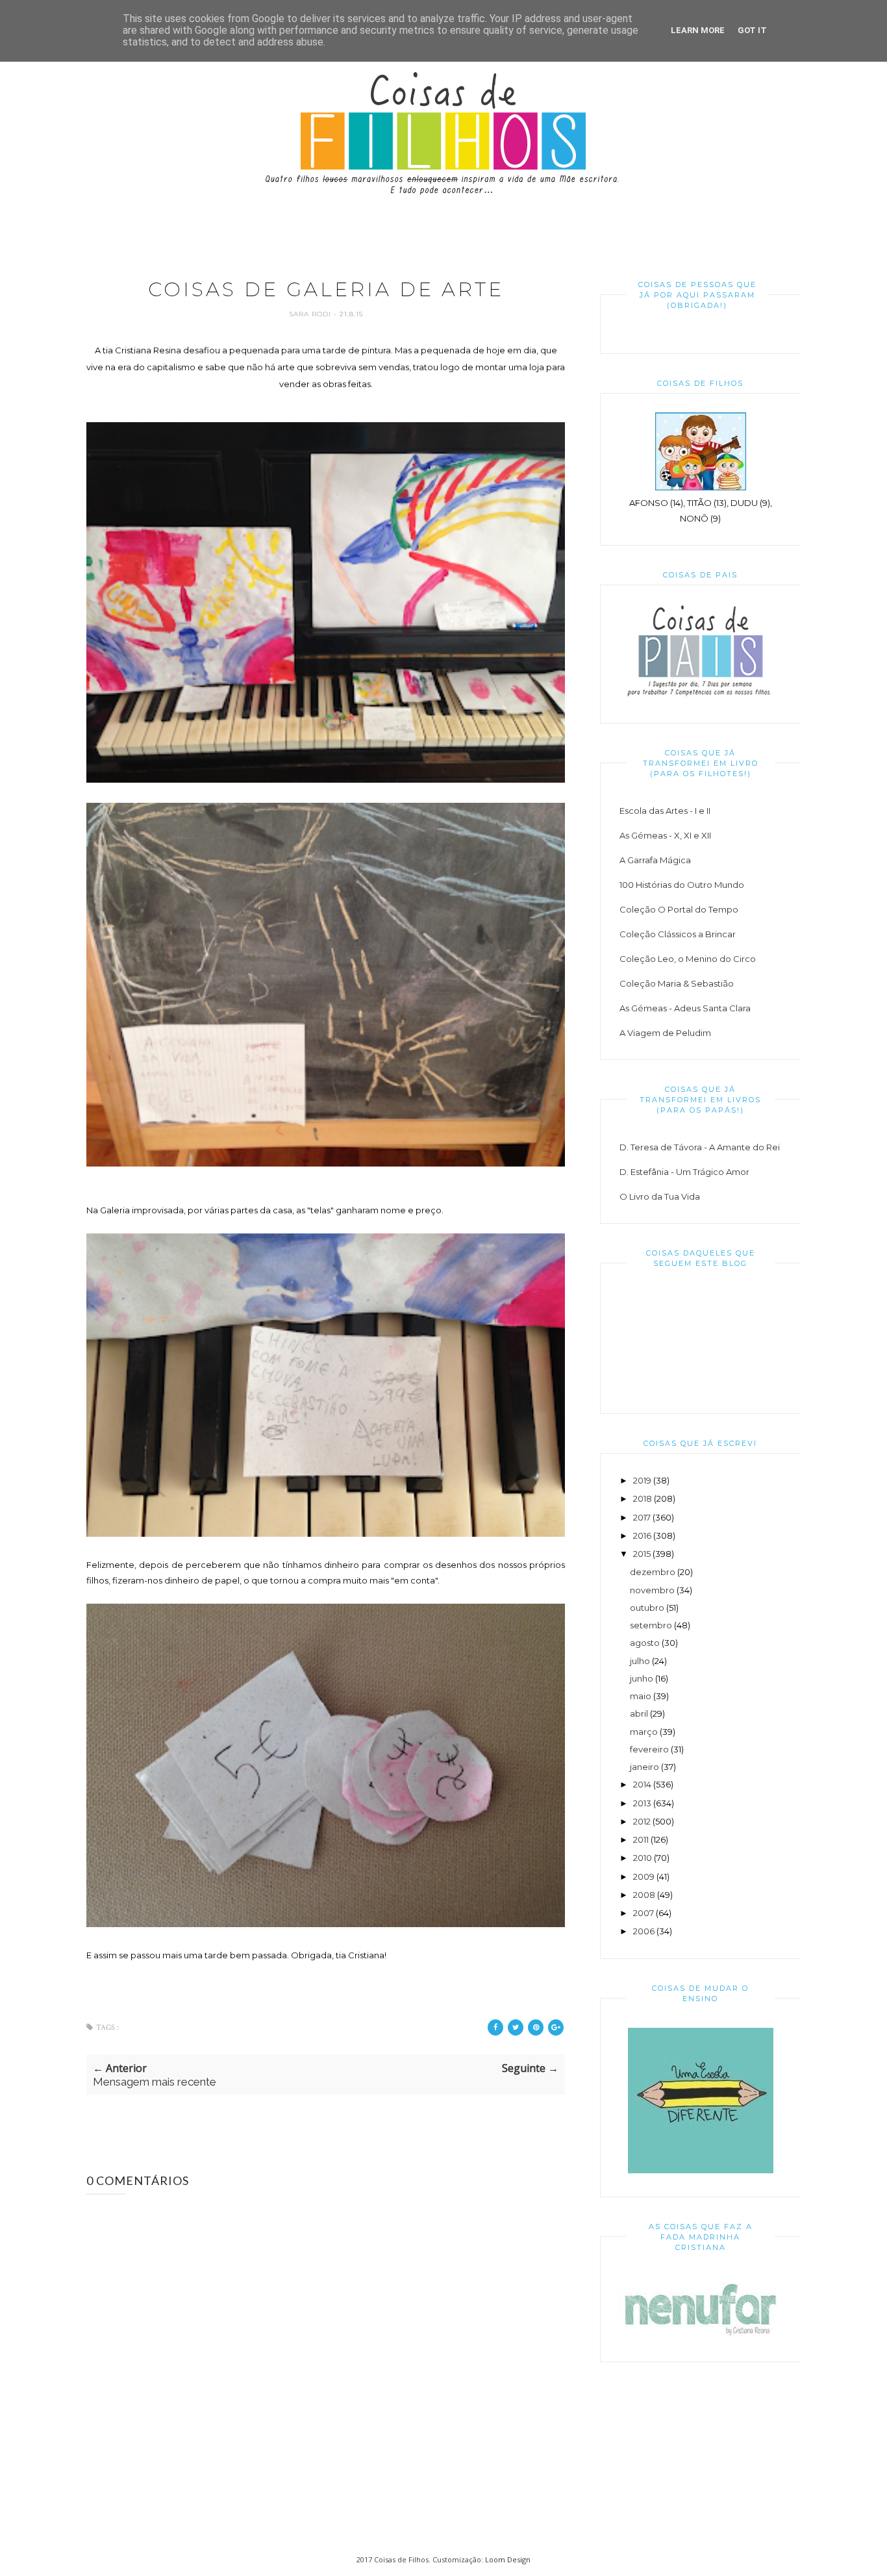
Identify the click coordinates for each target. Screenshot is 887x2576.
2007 (643, 1913)
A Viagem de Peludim (665, 1033)
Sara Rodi (311, 314)
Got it (752, 30)
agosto (645, 1643)
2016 (642, 1535)
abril (639, 1713)
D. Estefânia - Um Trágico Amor (684, 1172)
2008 (644, 1895)
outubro (647, 1608)
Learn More (698, 30)
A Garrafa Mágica (655, 860)
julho (640, 1661)
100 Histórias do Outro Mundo (682, 885)
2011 (641, 1839)
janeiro (644, 1767)
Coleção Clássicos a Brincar (678, 934)
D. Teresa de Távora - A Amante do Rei (700, 1147)
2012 (642, 1821)
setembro (651, 1625)
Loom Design (508, 2559)
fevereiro (649, 1749)
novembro (652, 1590)
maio (641, 1696)
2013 (642, 1803)
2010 (643, 1858)
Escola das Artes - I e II (665, 811)
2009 (644, 1876)
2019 (642, 1480)
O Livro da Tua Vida (660, 1196)
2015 (642, 1554)
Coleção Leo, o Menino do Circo (688, 959)
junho (642, 1678)
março (644, 1732)
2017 (642, 1517)
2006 (644, 1931)
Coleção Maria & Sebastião (677, 983)
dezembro (653, 1572)
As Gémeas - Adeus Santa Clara (685, 1008)
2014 (642, 1784)
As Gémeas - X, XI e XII (665, 835)
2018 (643, 1498)
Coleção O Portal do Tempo (679, 909)
